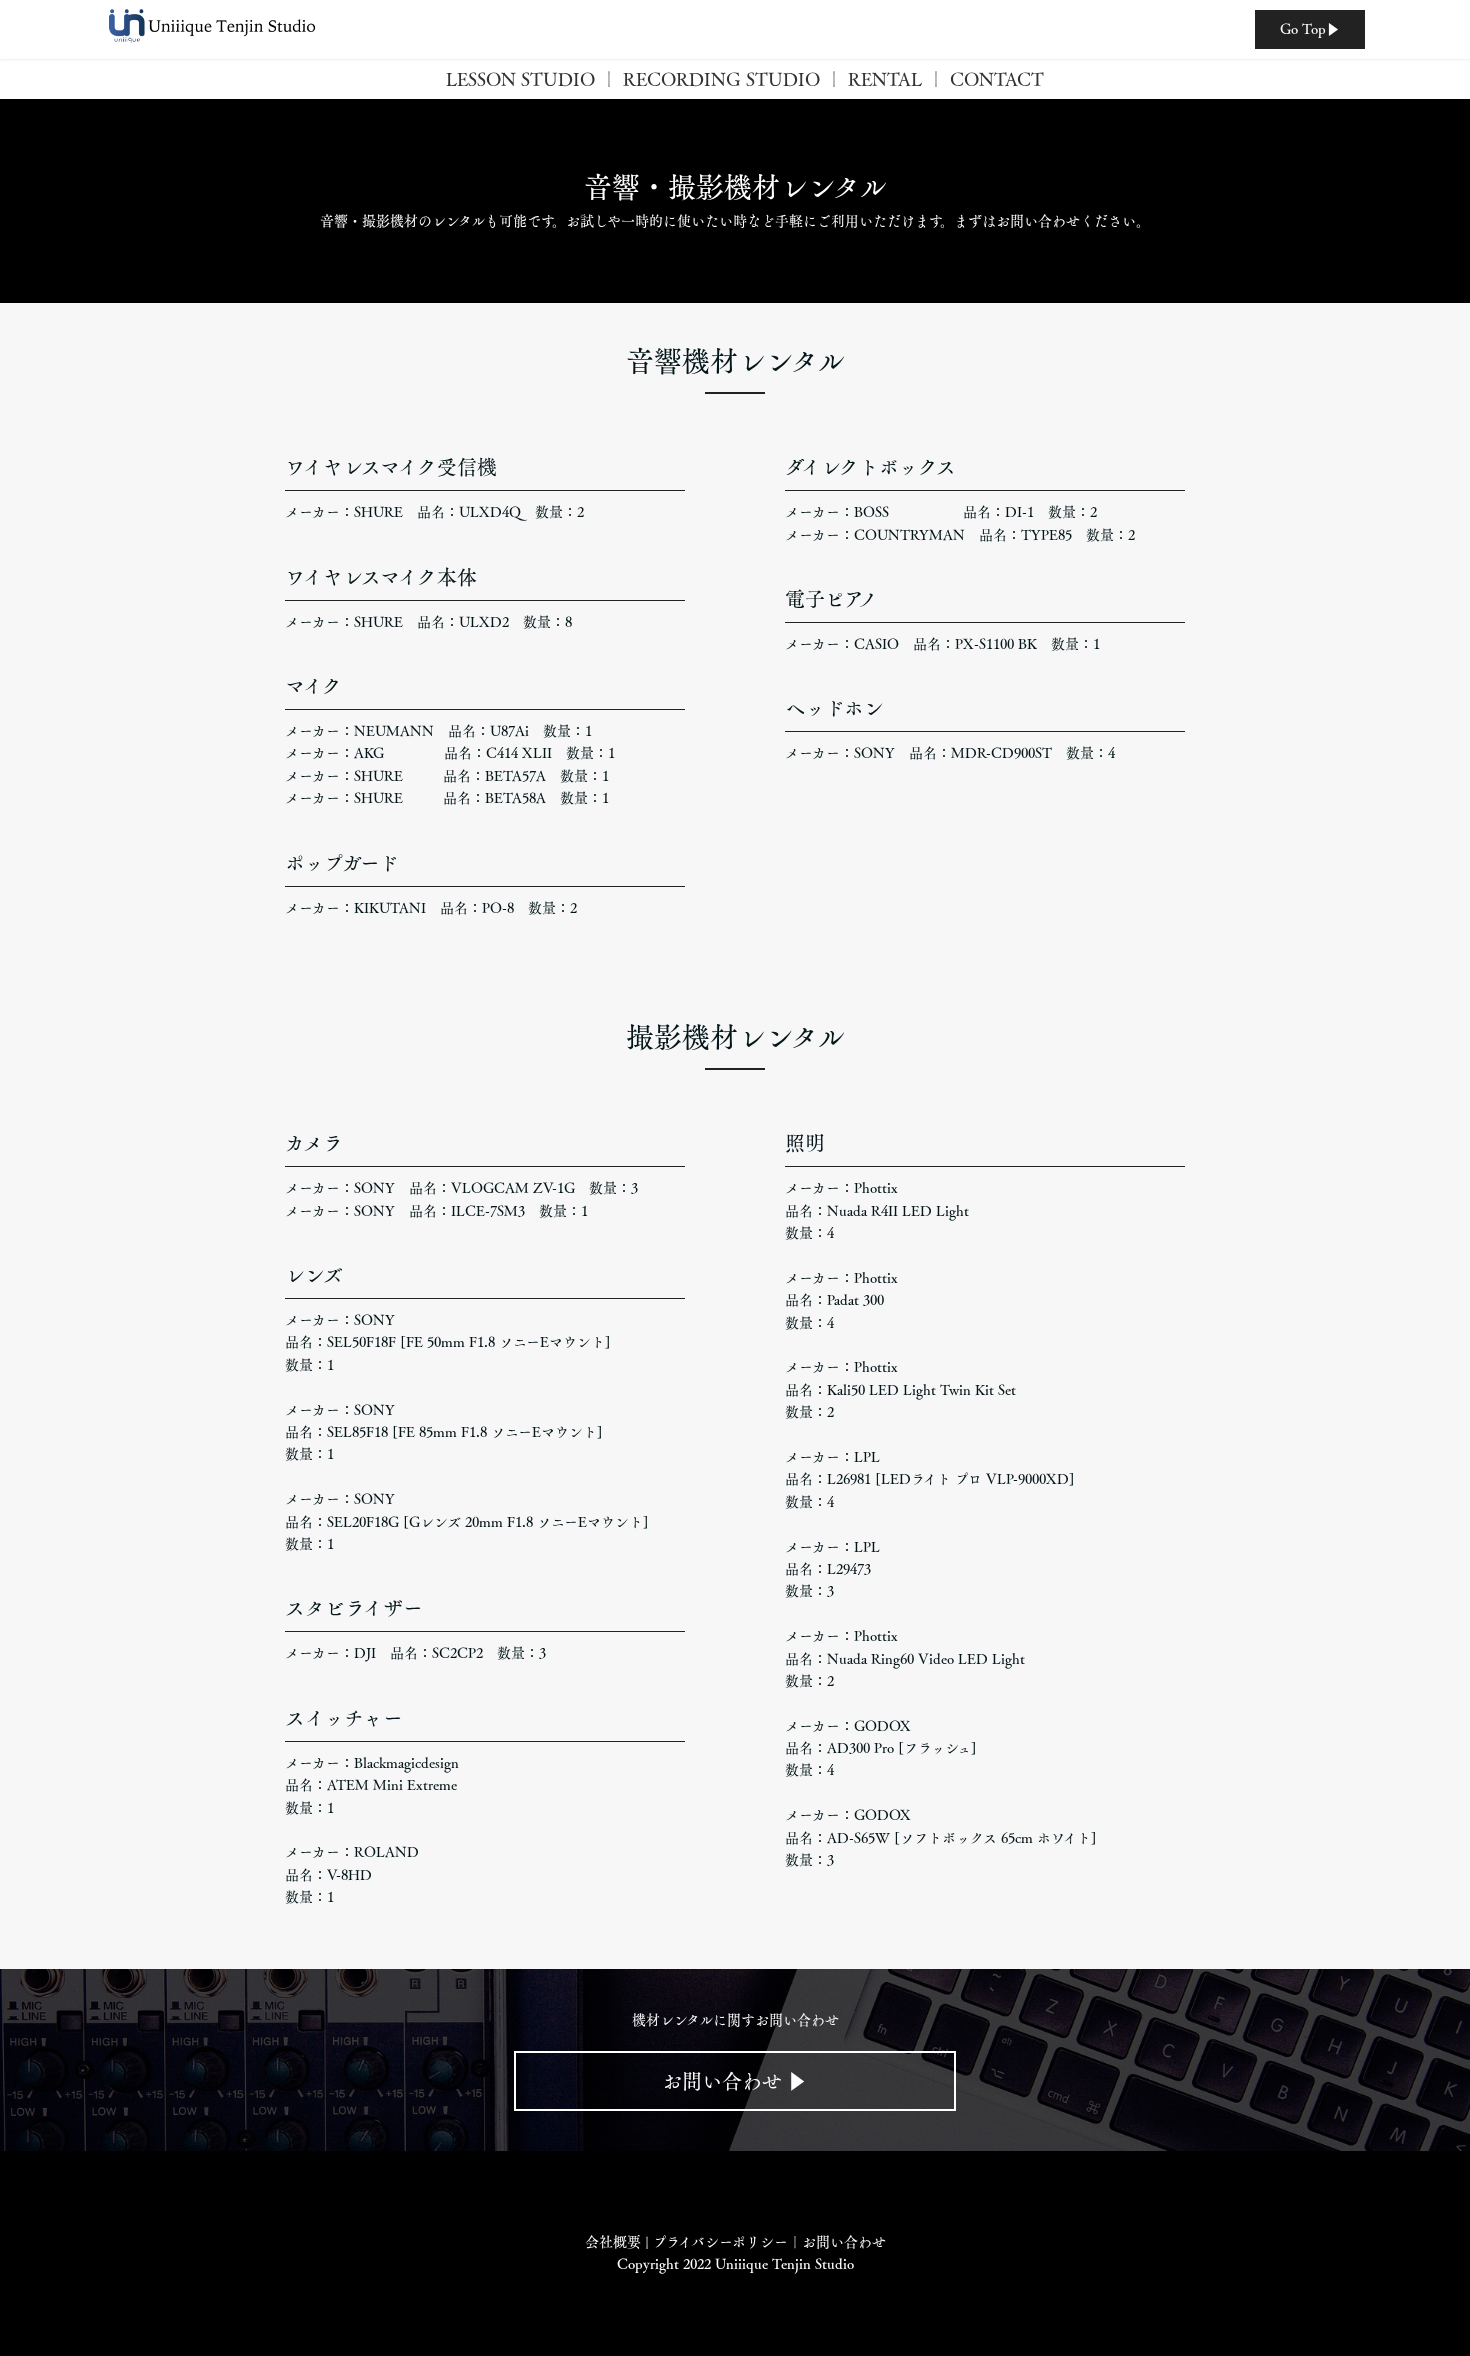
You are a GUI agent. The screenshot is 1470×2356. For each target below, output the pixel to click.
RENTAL (885, 79)
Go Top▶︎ (1310, 29)
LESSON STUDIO (520, 79)
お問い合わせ (844, 2242)
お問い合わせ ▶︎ (734, 2081)
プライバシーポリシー (720, 2242)
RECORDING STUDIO (721, 79)
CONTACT (997, 79)
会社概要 (613, 2242)
